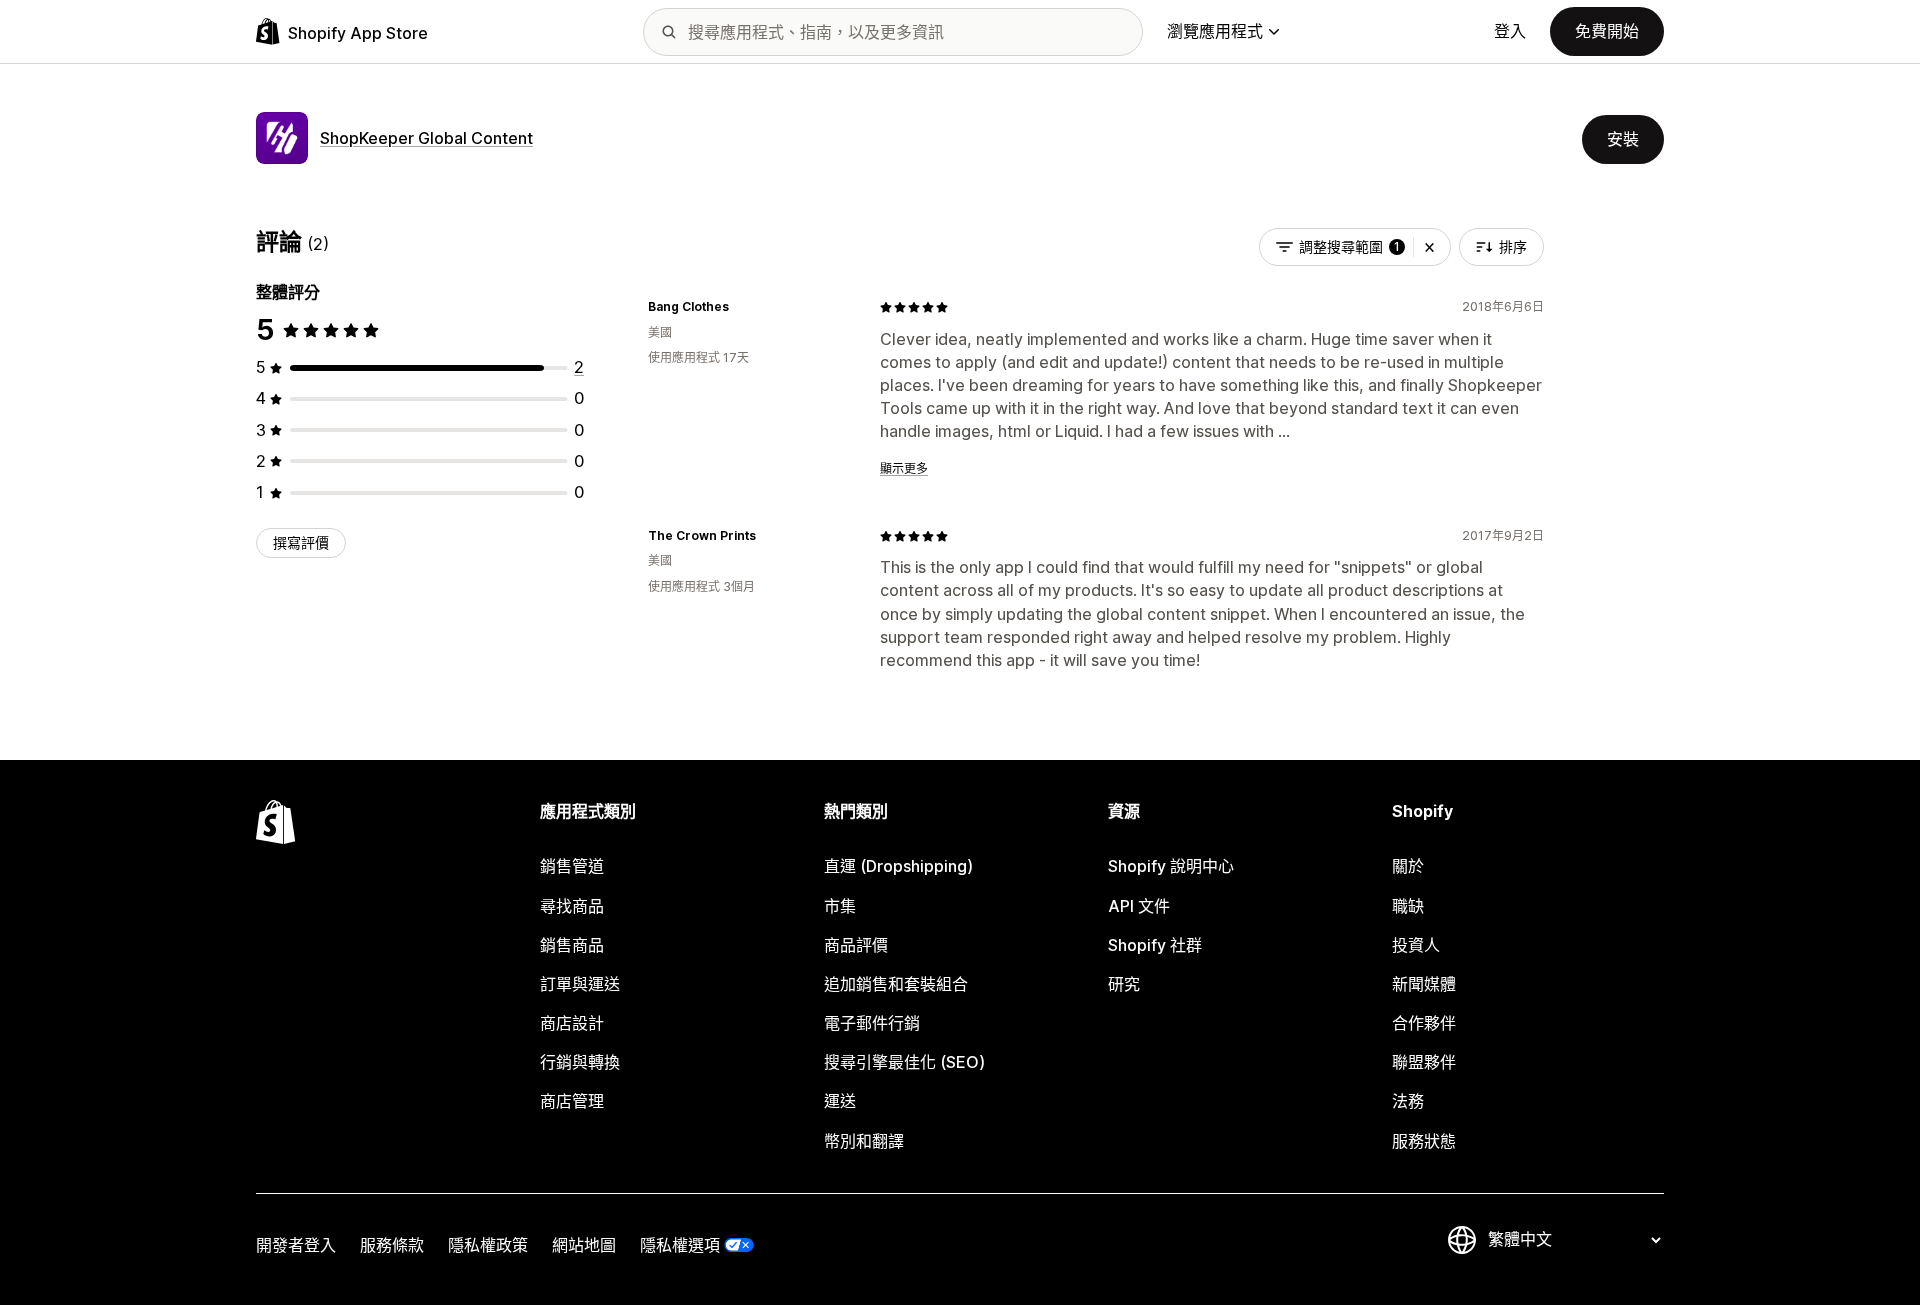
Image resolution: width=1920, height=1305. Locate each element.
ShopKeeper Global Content (426, 138)
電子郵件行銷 (872, 1023)
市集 (840, 906)
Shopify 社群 (1155, 945)
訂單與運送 (580, 984)
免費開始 (1607, 31)
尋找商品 (572, 906)
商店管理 (572, 1101)
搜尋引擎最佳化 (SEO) (904, 1062)
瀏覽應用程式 (1215, 31)
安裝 (1623, 139)
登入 (1510, 31)
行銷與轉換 (580, 1062)
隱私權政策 (488, 1245)
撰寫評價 (301, 542)
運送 (840, 1101)
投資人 (1416, 945)
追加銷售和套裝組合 (896, 984)
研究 (1124, 984)
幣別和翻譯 (864, 1141)
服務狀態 (1424, 1141)
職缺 (1408, 906)
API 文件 (1139, 906)
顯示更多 (904, 468)
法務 (1408, 1101)
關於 (1408, 866)
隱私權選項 (680, 1245)
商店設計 (572, 1023)
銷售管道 (572, 866)
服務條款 (392, 1245)
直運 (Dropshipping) (898, 866)
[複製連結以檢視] (741, 307)
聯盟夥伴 (1424, 1062)
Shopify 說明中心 (1171, 866)
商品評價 (856, 945)
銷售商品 (572, 945)
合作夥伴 (1424, 1023)
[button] (1429, 247)
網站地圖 (584, 1245)
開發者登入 (296, 1245)
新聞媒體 (1424, 984)
